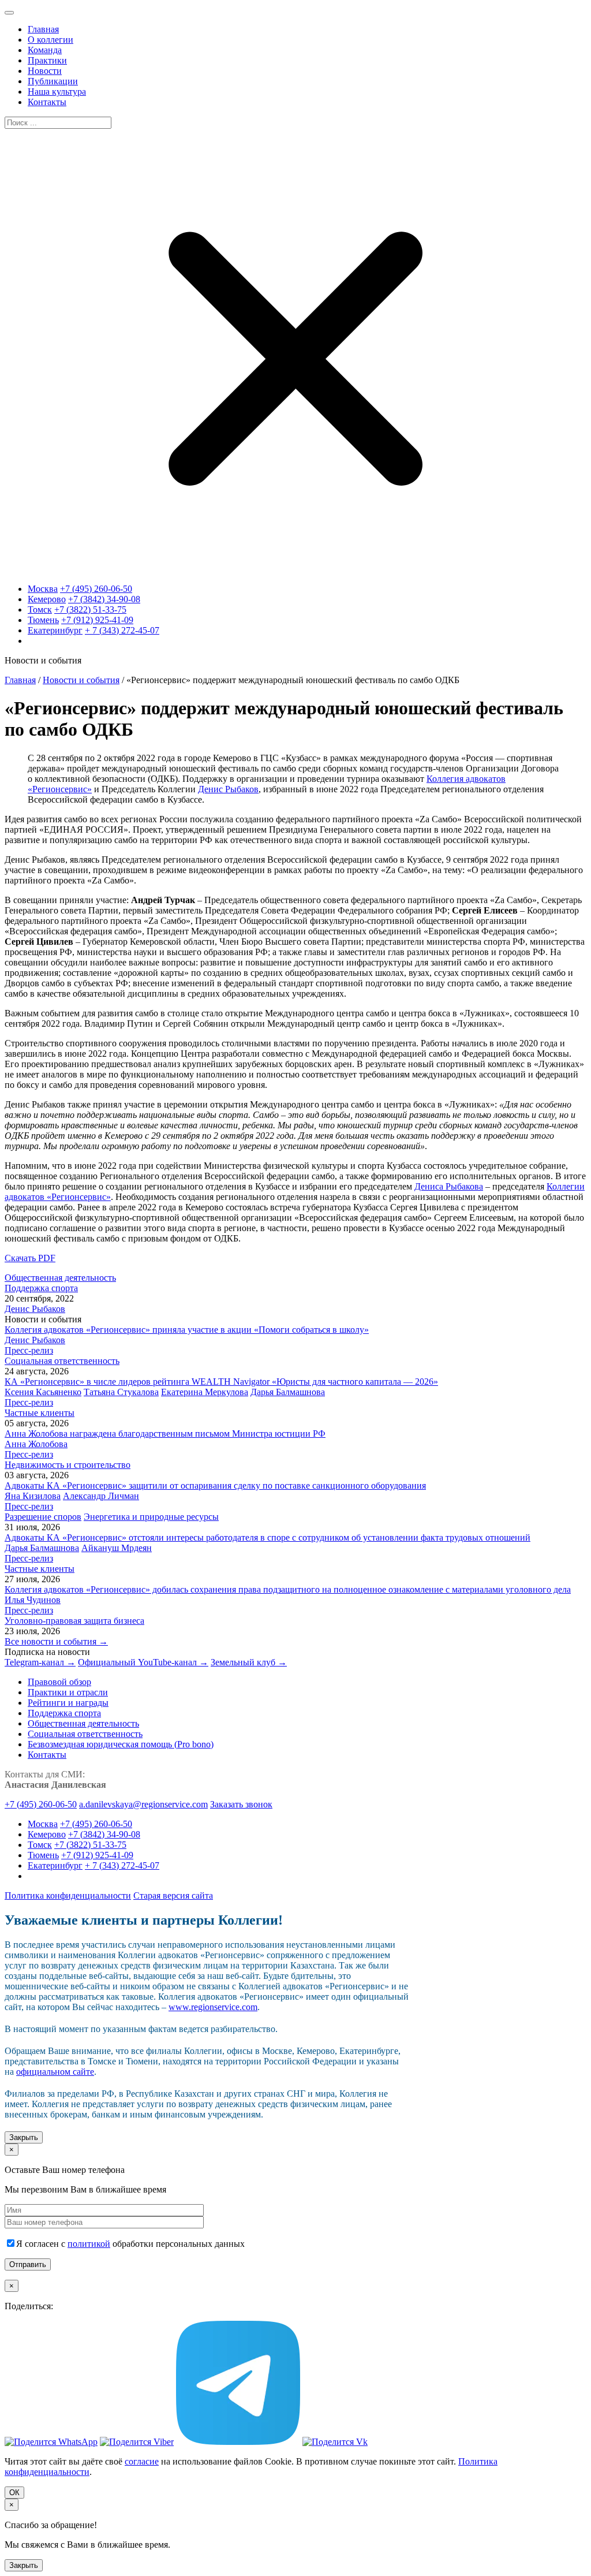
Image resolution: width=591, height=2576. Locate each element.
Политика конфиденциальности (68, 1895)
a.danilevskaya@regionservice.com (143, 1804)
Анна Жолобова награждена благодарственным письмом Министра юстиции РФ (165, 1434)
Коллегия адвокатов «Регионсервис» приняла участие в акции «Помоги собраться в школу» (187, 1330)
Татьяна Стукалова (121, 1392)
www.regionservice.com (213, 2007)
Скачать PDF (30, 1258)
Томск (40, 609)
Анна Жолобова (36, 1444)
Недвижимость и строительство (68, 1465)
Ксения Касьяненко (43, 1392)
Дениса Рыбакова (449, 1186)
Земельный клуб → (249, 1662)
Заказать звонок (241, 1804)
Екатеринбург (55, 630)
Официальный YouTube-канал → (143, 1662)
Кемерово (47, 599)
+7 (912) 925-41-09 (97, 620)
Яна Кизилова (33, 1496)
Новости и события (81, 680)
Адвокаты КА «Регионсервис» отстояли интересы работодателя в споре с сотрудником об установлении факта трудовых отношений (268, 1537)
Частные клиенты (40, 1413)
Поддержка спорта (41, 1288)
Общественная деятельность (60, 1278)
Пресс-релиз (29, 1350)
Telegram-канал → (40, 1662)
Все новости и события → (56, 1641)
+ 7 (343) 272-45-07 (122, 630)
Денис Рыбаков (228, 789)
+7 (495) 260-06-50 (96, 589)
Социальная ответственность (62, 1361)
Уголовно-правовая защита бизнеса (74, 1621)
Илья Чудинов (33, 1600)
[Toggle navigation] (9, 13)
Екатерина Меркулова (205, 1392)
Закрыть (24, 2137)
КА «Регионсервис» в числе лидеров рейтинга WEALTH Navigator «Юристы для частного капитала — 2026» (221, 1382)
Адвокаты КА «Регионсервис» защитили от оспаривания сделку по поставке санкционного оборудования (215, 1485)
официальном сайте (55, 2072)
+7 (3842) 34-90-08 (104, 599)
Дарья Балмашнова (288, 1392)
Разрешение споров (43, 1517)
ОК (14, 2493)
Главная (20, 680)
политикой (89, 2244)
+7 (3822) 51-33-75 (90, 609)
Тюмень (43, 620)
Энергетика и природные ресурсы (151, 1517)
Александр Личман (101, 1496)
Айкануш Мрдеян (117, 1548)
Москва (43, 589)
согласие (142, 2461)
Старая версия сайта (173, 1895)
